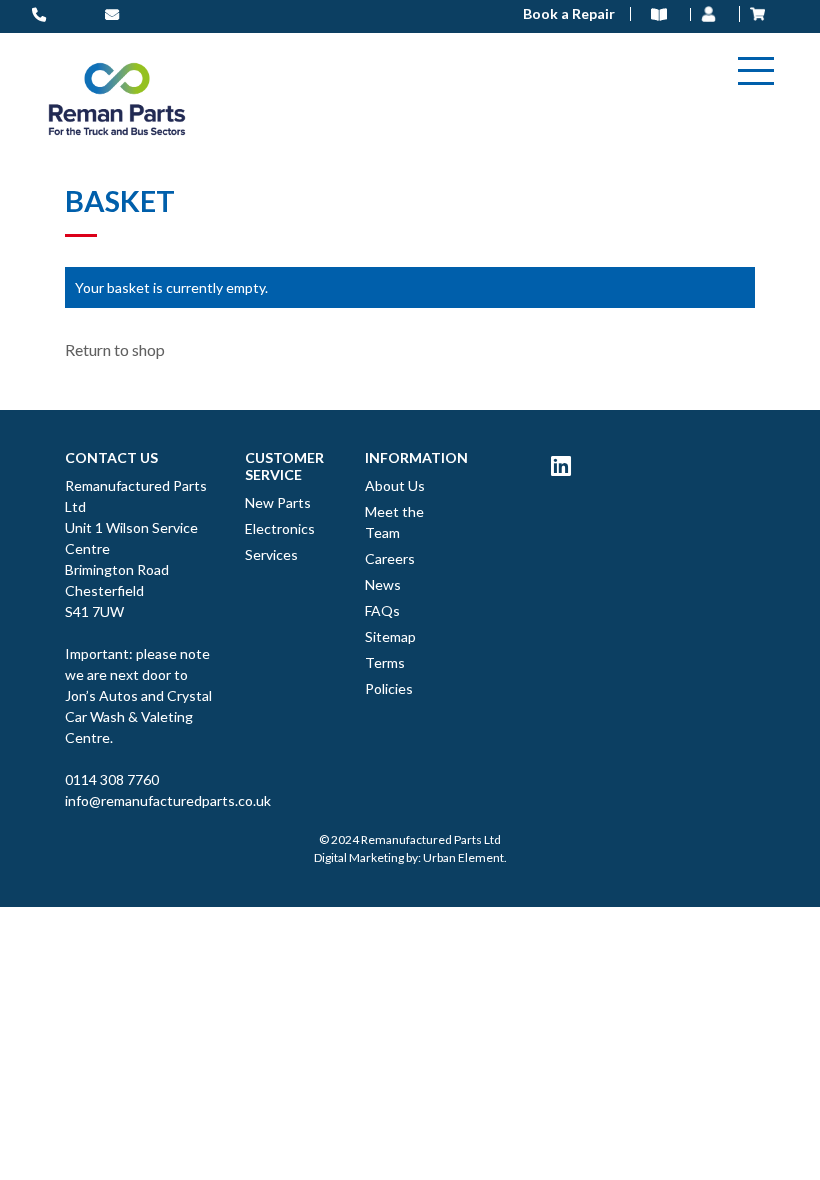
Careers (390, 558)
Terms (385, 662)
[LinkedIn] (561, 465)
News (383, 584)
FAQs (382, 610)
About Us (395, 485)
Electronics (280, 528)
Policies (389, 688)
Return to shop (115, 349)
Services (271, 554)
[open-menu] (756, 71)
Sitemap (390, 636)
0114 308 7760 (112, 779)
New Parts (278, 502)
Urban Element (463, 857)
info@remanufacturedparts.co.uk (140, 800)
